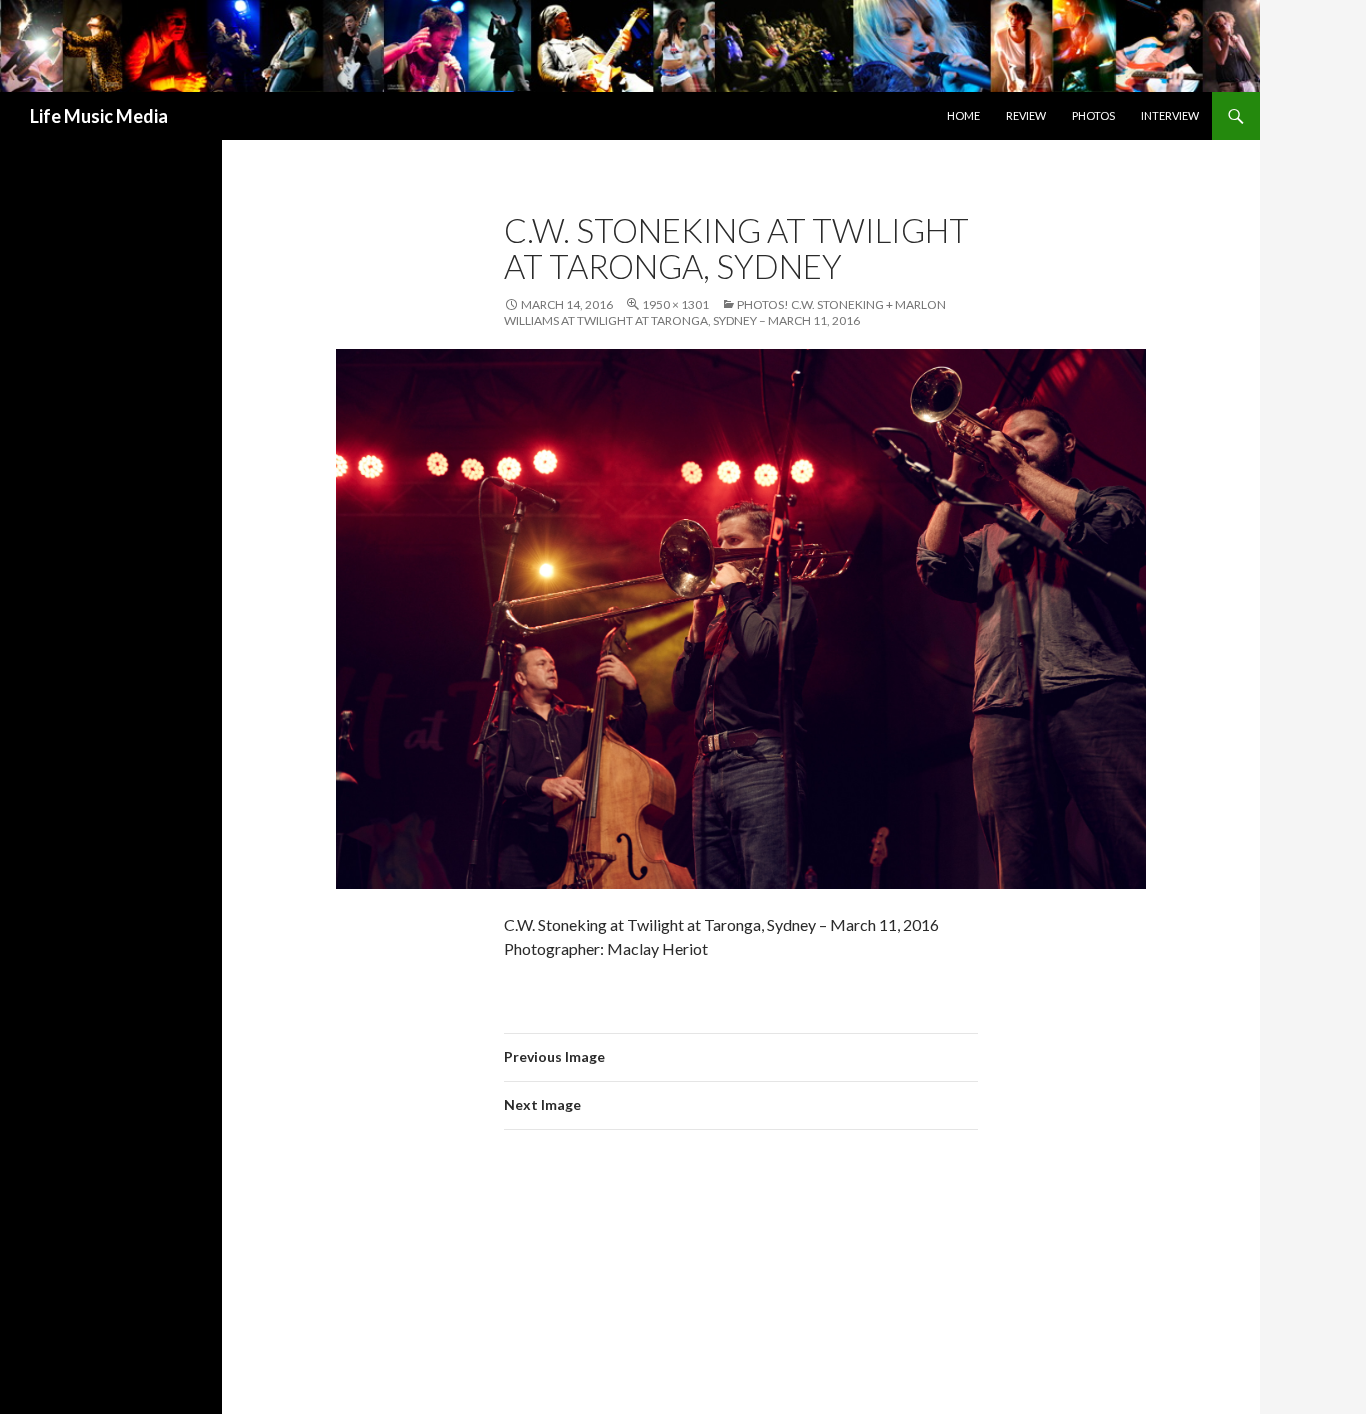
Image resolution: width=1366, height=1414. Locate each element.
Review (1026, 115)
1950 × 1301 (675, 304)
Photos (1093, 115)
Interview (1170, 115)
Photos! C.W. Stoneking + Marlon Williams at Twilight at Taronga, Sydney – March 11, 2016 (725, 312)
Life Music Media (99, 116)
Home (963, 115)
